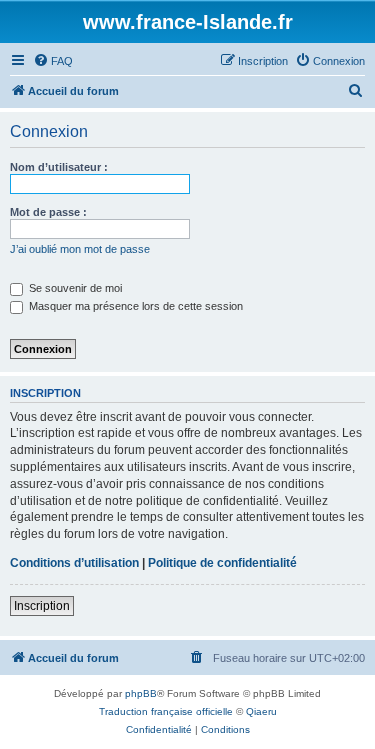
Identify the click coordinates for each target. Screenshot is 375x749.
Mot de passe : (48, 212)
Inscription (42, 606)
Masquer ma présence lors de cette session (134, 306)
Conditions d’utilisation (74, 563)
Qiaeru (261, 711)
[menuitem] (53, 61)
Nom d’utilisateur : (59, 167)
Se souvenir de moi (74, 288)
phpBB (141, 693)
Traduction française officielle (166, 711)
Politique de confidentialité (222, 563)
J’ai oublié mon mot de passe (80, 249)
